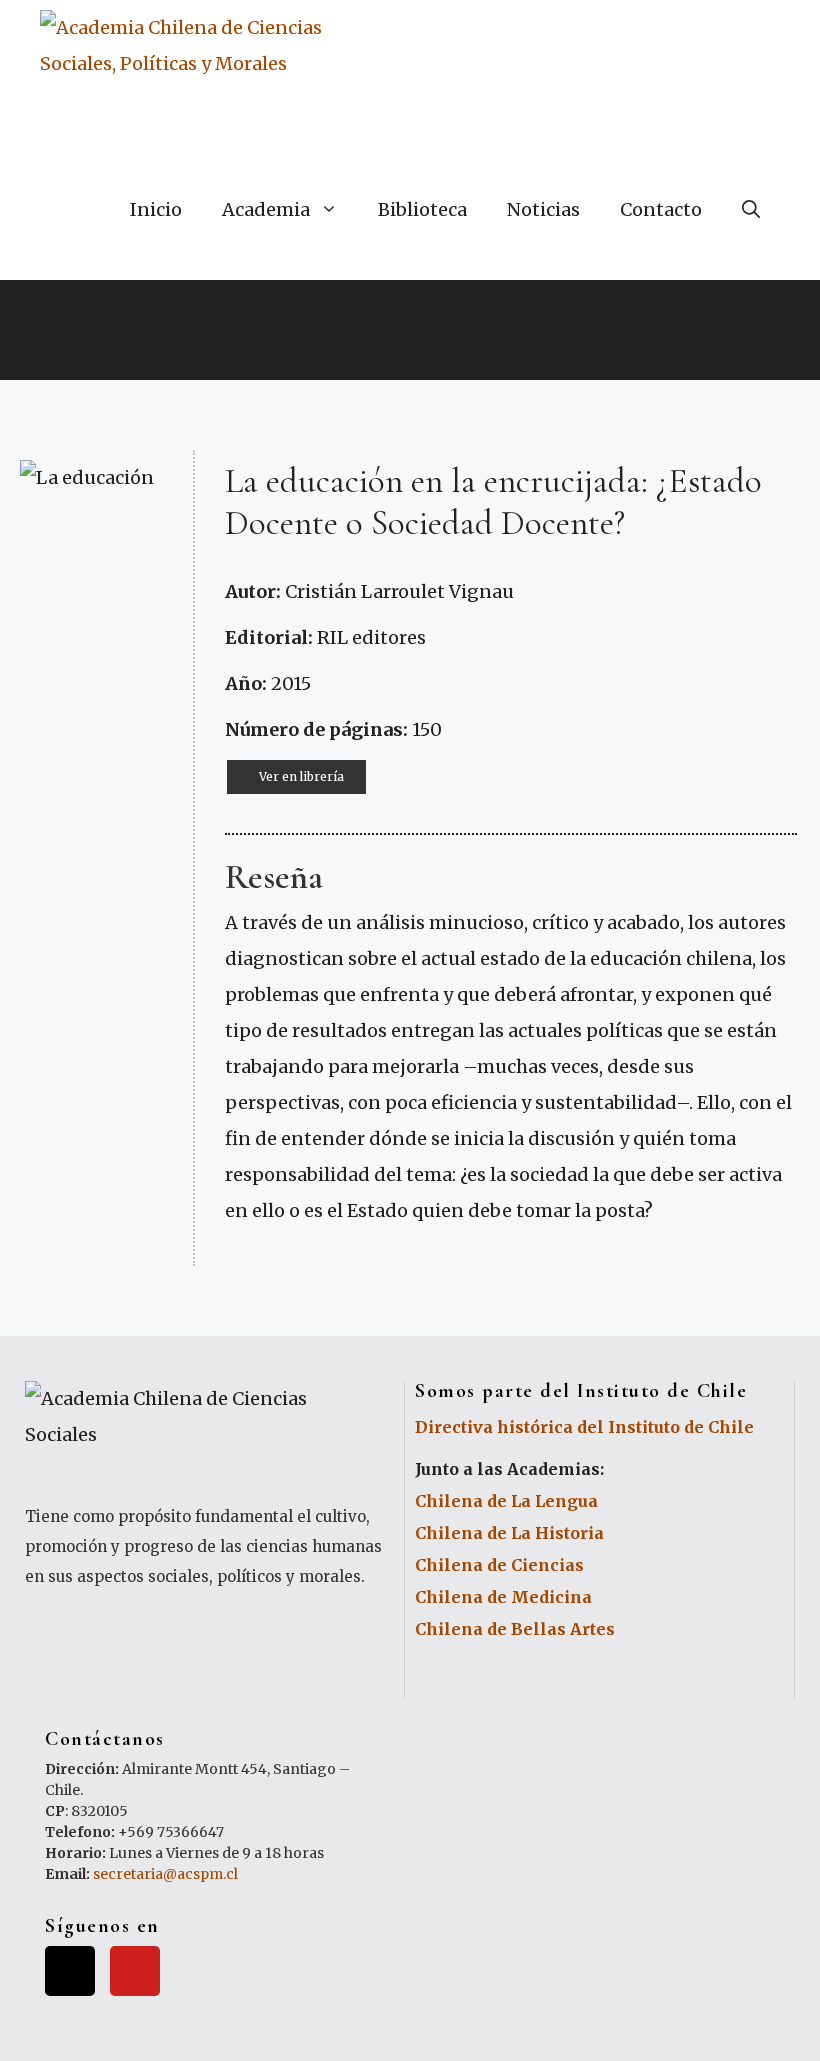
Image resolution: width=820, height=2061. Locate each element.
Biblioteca (422, 209)
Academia (266, 209)
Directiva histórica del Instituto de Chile (584, 1427)
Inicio (156, 209)
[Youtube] (135, 1971)
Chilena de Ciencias (499, 1565)
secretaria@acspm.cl (165, 1874)
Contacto (661, 209)
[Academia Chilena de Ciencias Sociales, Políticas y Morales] (199, 70)
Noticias (543, 209)
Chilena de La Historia (509, 1533)
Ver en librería (301, 776)
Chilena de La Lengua (506, 1501)
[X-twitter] (70, 1971)
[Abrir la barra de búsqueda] (751, 210)
